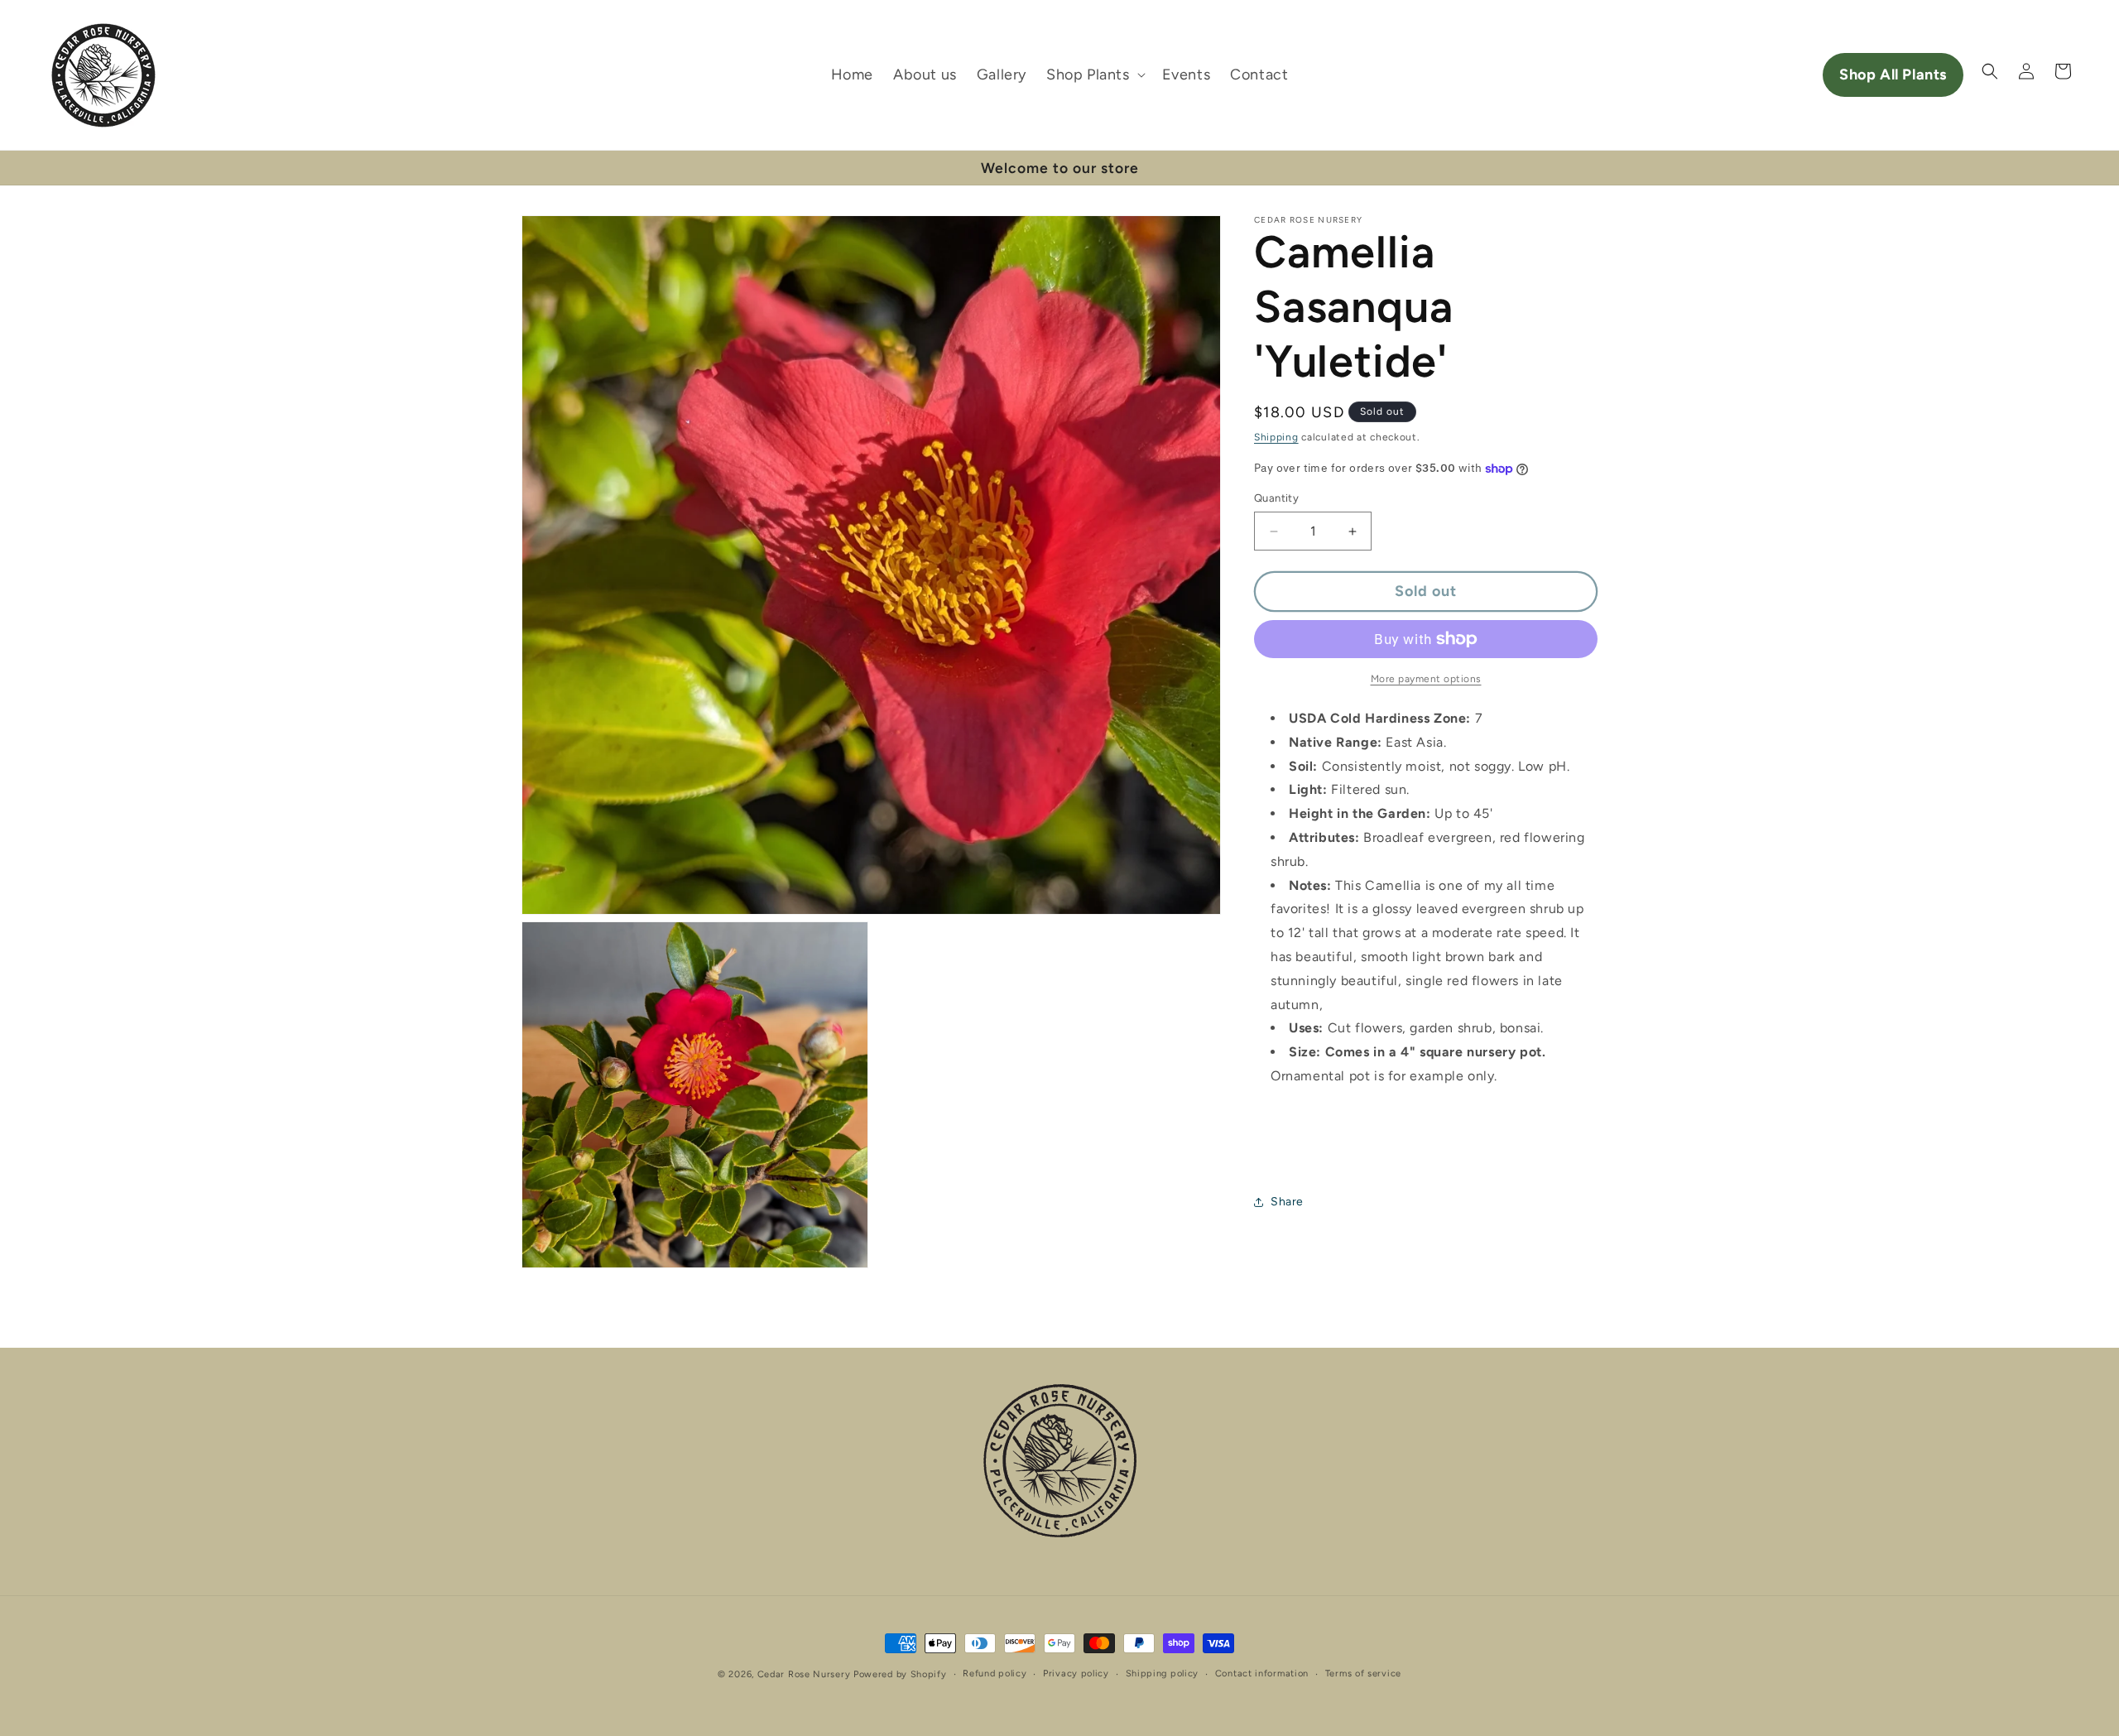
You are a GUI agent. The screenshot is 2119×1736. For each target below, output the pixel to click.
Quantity (1276, 499)
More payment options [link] (1426, 679)
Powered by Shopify (900, 1674)
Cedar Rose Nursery (804, 1674)
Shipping (1276, 437)
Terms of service (1363, 1673)
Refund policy (995, 1673)
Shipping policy (1163, 1673)
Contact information (1262, 1673)
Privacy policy (1076, 1673)
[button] (1094, 75)
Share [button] (1287, 1202)
